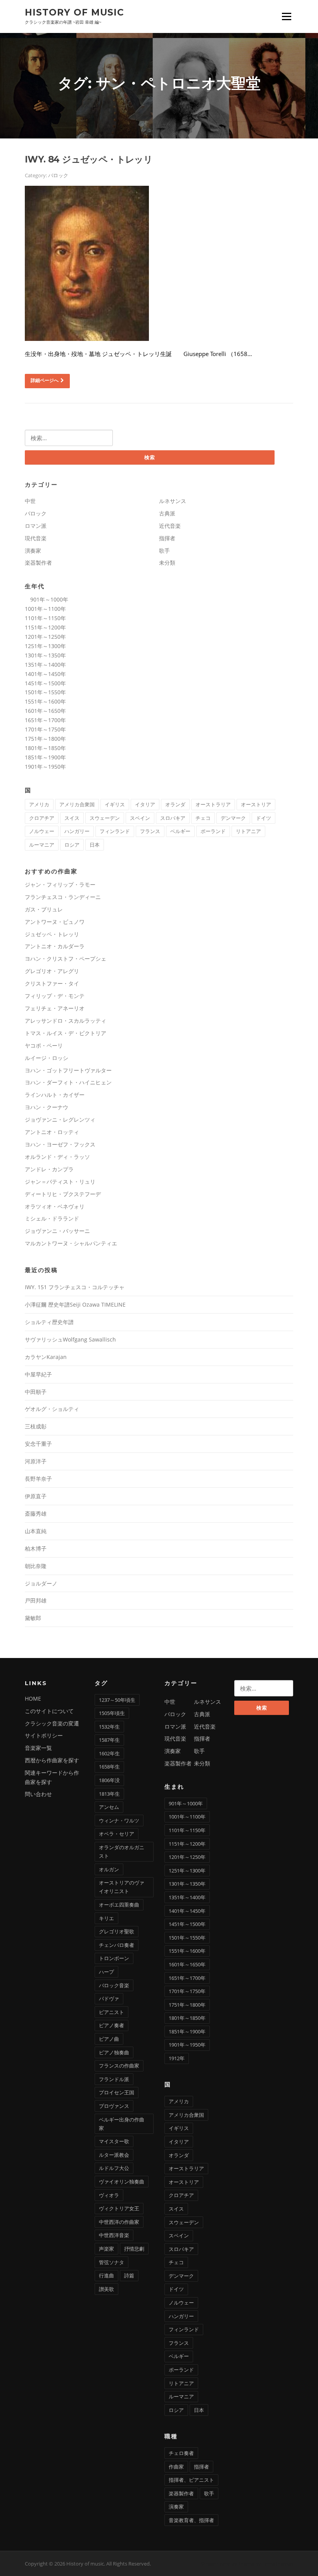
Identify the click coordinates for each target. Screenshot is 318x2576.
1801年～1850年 (45, 748)
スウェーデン (105, 818)
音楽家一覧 (38, 1748)
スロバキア (173, 818)
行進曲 (106, 2275)
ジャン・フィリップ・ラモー (60, 884)
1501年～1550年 (45, 692)
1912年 (177, 2058)
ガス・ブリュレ (44, 909)
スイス (72, 818)
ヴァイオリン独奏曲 (122, 2182)
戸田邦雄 (36, 1600)
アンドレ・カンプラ (49, 1169)
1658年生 (109, 1767)
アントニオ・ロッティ (52, 1132)
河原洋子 (36, 1461)
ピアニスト (111, 2012)
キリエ (106, 1918)
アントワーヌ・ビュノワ (55, 922)
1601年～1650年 (45, 711)
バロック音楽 (114, 1985)
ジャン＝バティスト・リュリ (60, 1182)
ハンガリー (77, 831)
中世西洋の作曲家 (119, 2222)
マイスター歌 (114, 2141)
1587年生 (109, 1740)
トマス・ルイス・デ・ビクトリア (66, 1033)
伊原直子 (36, 1496)
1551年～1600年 (45, 701)
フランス (150, 831)
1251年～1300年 (45, 646)
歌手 (164, 551)
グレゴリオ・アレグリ (52, 971)
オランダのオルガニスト (122, 1852)
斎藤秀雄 (36, 1514)
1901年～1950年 (45, 767)
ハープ (106, 1972)
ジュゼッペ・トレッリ (52, 934)
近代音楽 (170, 526)
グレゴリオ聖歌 (117, 1931)
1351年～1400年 (45, 665)
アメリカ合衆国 (77, 804)
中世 (30, 501)
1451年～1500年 (45, 683)
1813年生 (109, 1794)
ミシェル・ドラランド (52, 1218)
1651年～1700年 (45, 720)
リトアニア (248, 831)
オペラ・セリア (117, 1834)
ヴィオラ (109, 2195)
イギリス (115, 804)
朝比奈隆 (36, 1566)
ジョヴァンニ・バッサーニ (57, 1231)
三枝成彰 (36, 1426)
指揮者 (167, 538)
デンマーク (233, 818)
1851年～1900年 (45, 757)
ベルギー (180, 831)
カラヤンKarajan (46, 1357)
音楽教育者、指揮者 (191, 2520)
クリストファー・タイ (52, 983)
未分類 (167, 563)
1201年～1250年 (45, 637)
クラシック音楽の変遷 (52, 1723)
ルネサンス (173, 501)
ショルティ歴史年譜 (49, 1322)
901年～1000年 (47, 599)
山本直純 (36, 1531)
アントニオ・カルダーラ (55, 946)
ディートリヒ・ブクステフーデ (63, 1194)
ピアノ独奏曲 (114, 2052)
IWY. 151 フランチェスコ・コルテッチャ (75, 1287)
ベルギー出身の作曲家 (122, 2124)
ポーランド (213, 831)
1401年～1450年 (45, 674)
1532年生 (109, 1727)
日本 (95, 845)
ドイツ (264, 818)
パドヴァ (109, 1999)
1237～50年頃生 (117, 1700)
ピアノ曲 (109, 2039)
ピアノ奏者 (111, 2025)
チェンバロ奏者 (117, 1945)
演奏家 (33, 551)
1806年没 (109, 1780)
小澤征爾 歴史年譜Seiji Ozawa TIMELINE (75, 1304)
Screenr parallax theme (227, 2564)
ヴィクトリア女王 (119, 2208)
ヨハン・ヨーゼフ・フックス (60, 1144)
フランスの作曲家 (119, 2066)
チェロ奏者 (181, 2453)
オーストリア (256, 804)
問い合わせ (38, 1794)
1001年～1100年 (45, 609)
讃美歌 (106, 2289)
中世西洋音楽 (114, 2235)
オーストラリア (213, 804)
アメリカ (39, 804)
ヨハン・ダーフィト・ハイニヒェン (68, 1082)
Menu (286, 16)
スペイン (140, 818)
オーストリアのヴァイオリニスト (122, 1887)
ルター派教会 (114, 2155)
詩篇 (129, 2275)
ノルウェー (42, 831)
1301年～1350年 (45, 655)
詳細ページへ (45, 380)
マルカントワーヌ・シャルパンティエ (71, 1243)
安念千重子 (38, 1444)
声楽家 (106, 2249)
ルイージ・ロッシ (47, 1058)
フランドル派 (114, 2079)
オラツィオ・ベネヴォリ (55, 1206)
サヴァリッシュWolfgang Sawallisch (70, 1339)
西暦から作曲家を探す (52, 1760)
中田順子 (36, 1392)
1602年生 (109, 1753)
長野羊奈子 (38, 1479)
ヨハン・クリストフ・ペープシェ (66, 959)
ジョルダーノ (41, 1583)
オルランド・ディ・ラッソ (57, 1157)
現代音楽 (36, 538)
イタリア (145, 804)
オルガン (109, 1869)
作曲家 (176, 2467)
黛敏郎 (33, 1618)
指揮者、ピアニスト (191, 2480)
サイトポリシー (44, 1735)
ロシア (72, 845)
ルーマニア (42, 845)
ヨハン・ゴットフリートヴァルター (68, 1070)
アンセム (109, 1807)
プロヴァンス (114, 2106)
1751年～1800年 (45, 739)
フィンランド (115, 831)
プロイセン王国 (117, 2092)
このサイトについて (49, 1711)
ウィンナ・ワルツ (119, 1820)
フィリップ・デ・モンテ (55, 996)
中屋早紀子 (38, 1374)
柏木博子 (36, 1548)
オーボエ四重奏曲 (119, 1905)
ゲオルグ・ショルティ (52, 1409)
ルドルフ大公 (114, 2168)
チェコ (203, 818)
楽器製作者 (38, 563)
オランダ (175, 804)
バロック (58, 175)
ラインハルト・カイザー (55, 1095)
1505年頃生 (112, 1713)
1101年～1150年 (45, 618)
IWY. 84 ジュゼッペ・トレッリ (89, 159)
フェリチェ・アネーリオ (55, 1008)
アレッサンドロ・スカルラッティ (66, 1021)
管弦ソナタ (111, 2262)
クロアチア (42, 818)
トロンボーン (114, 1958)
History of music (74, 12)
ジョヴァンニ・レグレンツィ (60, 1119)
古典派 (167, 513)
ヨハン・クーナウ (47, 1107)
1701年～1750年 (45, 729)
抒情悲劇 (134, 2249)
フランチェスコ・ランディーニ (63, 897)
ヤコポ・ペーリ (44, 1045)
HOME (33, 1699)
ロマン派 (36, 526)
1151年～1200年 (45, 627)
